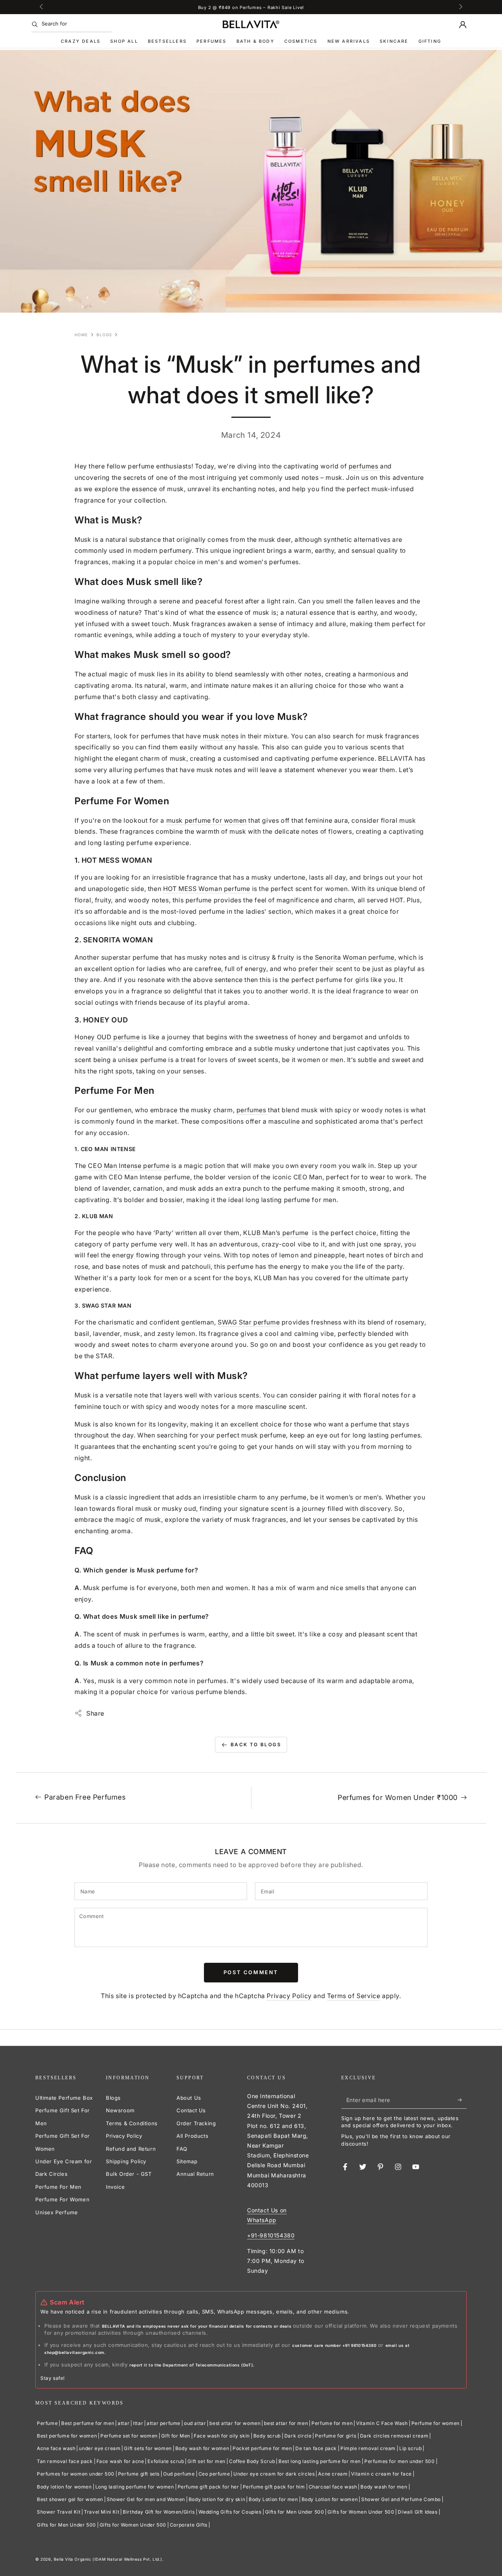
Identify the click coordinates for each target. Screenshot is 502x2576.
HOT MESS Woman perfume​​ (207, 889)
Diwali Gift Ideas (417, 2512)
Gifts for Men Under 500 (295, 2512)
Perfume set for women (129, 2436)
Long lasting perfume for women (135, 2487)
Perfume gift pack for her (208, 2487)
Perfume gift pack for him (274, 2487)
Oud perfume (179, 2474)
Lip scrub (410, 2448)
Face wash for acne (120, 2461)
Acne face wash (56, 2448)
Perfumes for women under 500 (76, 2474)
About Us (189, 2098)
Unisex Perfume (56, 2212)
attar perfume (164, 2423)
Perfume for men (332, 2423)
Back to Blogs (256, 1744)
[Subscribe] (462, 2100)
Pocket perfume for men (262, 2448)
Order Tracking (196, 2123)
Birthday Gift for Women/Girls (159, 2512)
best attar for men (286, 2423)
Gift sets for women (148, 2448)
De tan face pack (316, 2448)
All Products (192, 2136)
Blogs (104, 335)
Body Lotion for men (273, 2499)
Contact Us (191, 2110)
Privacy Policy (289, 1996)
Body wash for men (384, 2487)
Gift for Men (176, 2436)
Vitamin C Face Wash (382, 2423)
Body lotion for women (64, 2487)
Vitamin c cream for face (381, 2474)
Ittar (138, 2423)
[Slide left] (42, 7)
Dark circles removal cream (394, 2436)
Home (81, 335)
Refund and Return (131, 2149)
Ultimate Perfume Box (64, 2098)
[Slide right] (460, 7)
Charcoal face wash (333, 2487)
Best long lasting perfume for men (320, 2461)
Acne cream (333, 2474)
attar (124, 2423)
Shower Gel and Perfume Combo (401, 2499)
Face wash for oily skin (222, 2436)
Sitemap (187, 2161)
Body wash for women (202, 2448)
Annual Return (195, 2174)
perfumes (252, 1110)
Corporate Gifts (189, 2525)
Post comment (251, 1972)
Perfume (47, 2423)
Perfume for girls (336, 2436)
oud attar (195, 2423)
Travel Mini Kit (102, 2512)
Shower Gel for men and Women (146, 2499)
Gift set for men (206, 2461)
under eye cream (100, 2448)
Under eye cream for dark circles (274, 2474)
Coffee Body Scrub (252, 2461)
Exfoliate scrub (166, 2461)
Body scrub (267, 2436)
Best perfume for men (88, 2423)
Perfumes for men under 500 (400, 2461)
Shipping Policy (126, 2161)
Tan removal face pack (65, 2461)
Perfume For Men (58, 2187)
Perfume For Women (62, 2199)
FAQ (182, 2149)
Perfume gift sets (139, 2474)
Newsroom (120, 2110)
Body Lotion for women (330, 2499)
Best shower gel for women (70, 2499)
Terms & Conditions (132, 2123)
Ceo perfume (214, 2474)
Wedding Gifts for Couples (230, 2512)
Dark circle (298, 2436)
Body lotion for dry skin (217, 2499)
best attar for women (235, 2423)
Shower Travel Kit (59, 2512)
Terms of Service (354, 1996)
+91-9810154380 (271, 2235)
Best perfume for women (67, 2436)
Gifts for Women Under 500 (361, 2512)
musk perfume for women (206, 820)
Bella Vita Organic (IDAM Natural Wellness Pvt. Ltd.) (108, 2559)
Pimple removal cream (368, 2448)
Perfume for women (436, 2423)
